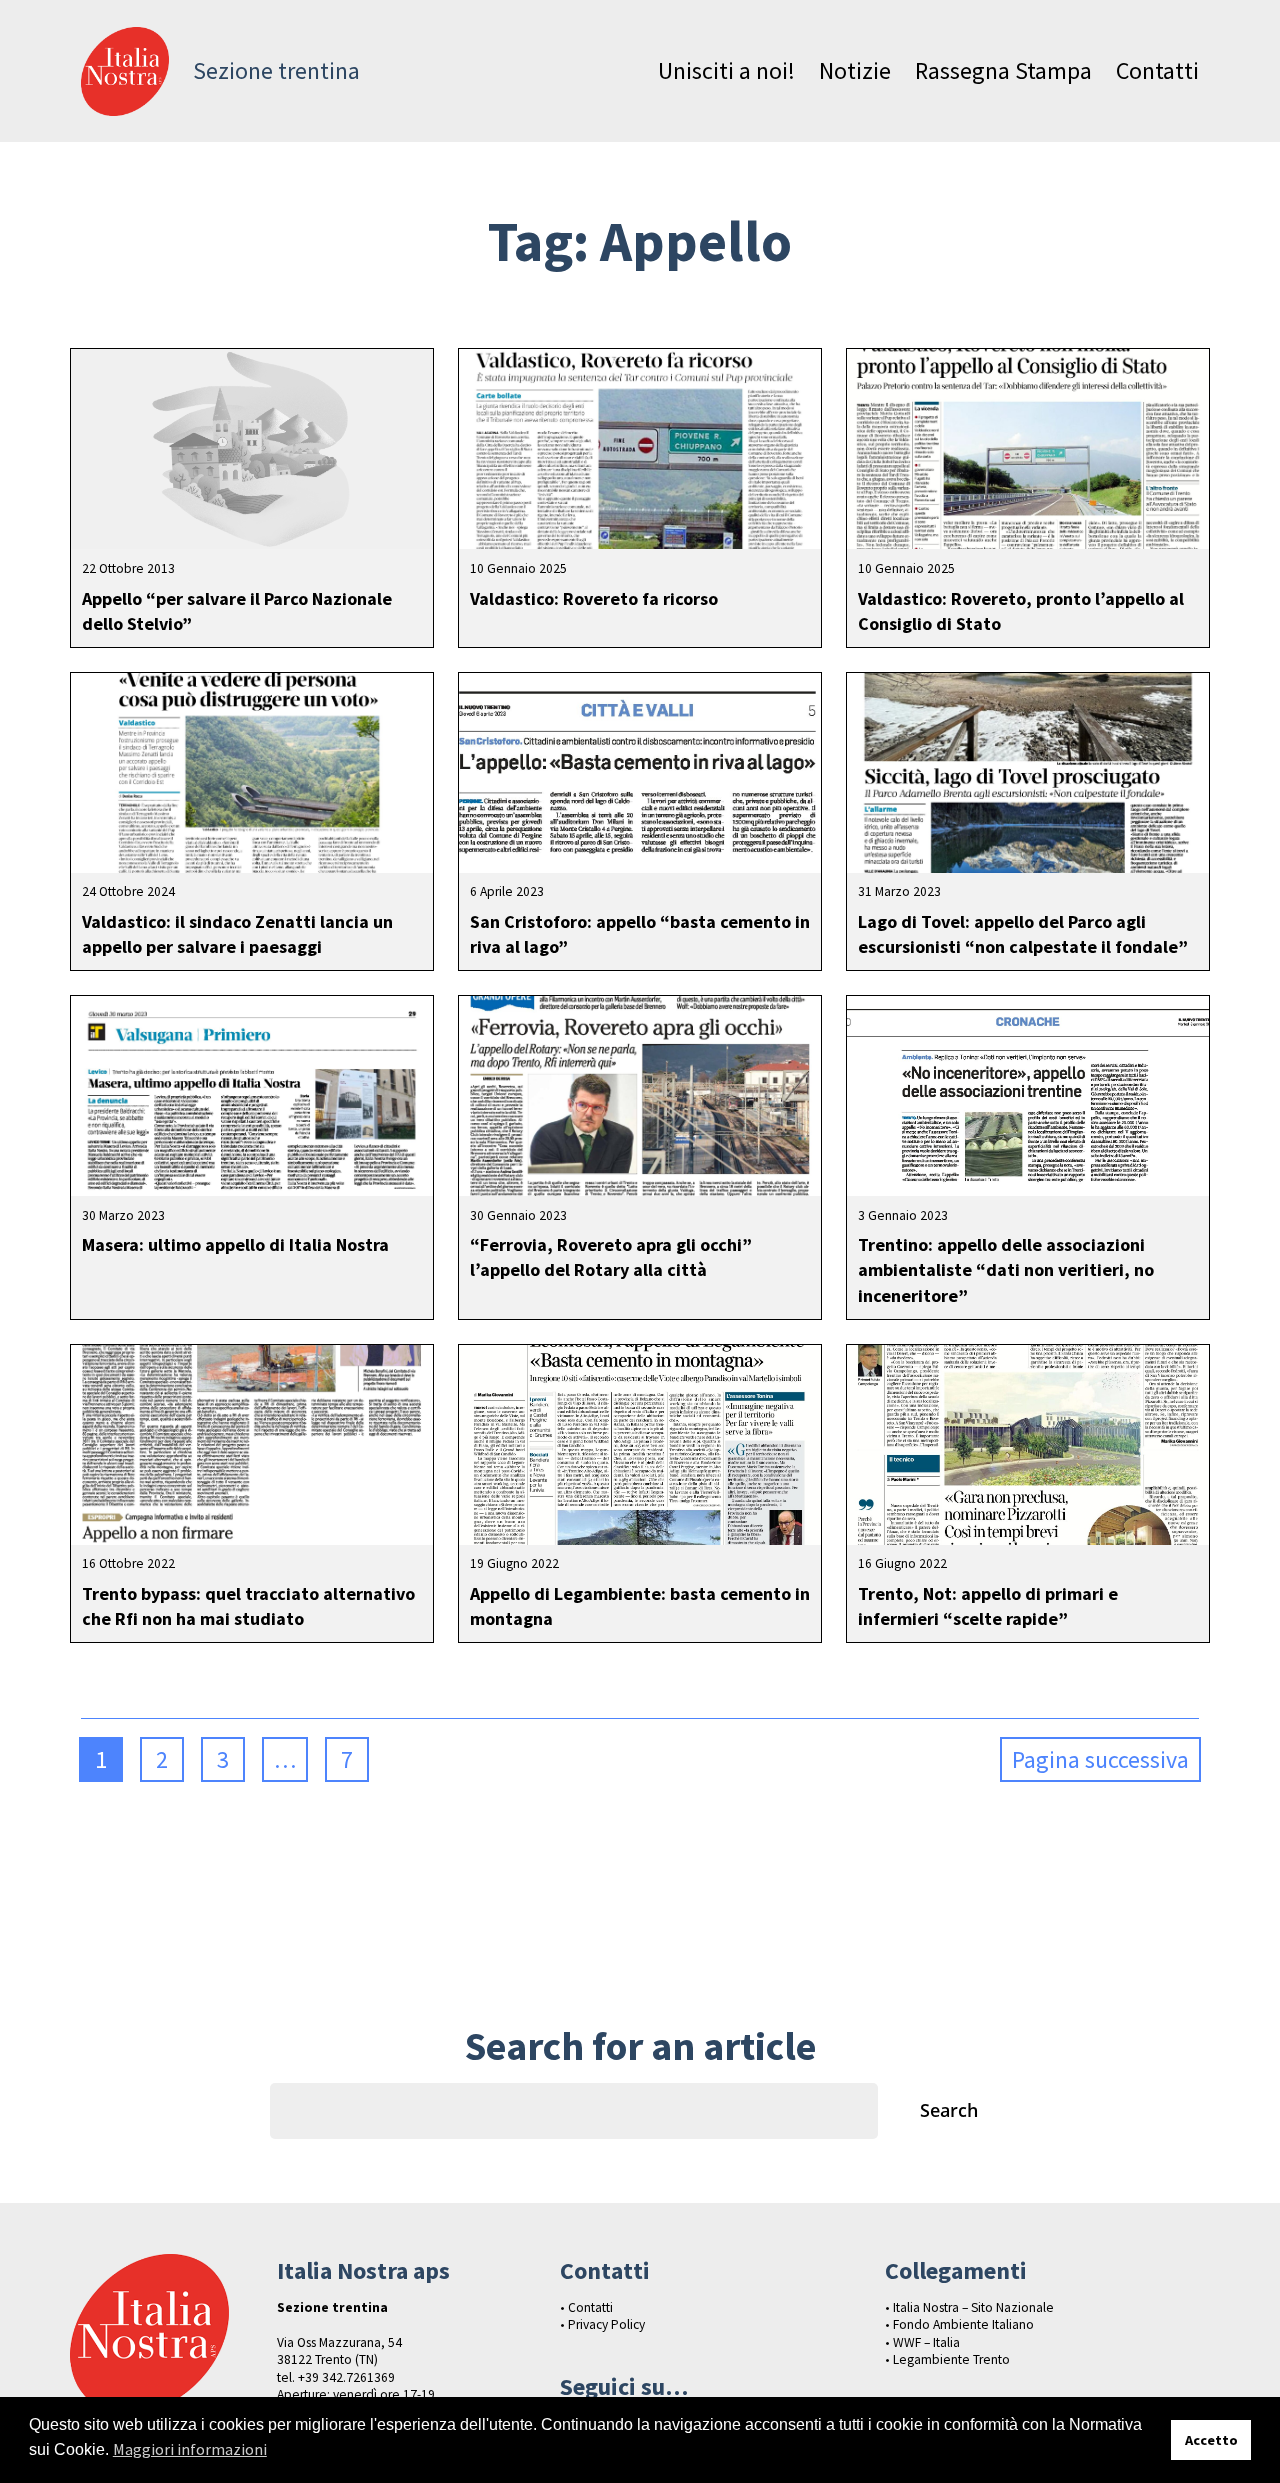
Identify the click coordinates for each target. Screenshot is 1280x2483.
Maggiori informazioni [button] (190, 2449)
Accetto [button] (1211, 2440)
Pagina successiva (1100, 1759)
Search (949, 2110)
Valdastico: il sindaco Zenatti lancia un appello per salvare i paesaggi (237, 934)
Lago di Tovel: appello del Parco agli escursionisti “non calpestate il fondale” (1023, 934)
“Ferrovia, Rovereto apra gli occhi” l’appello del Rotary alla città (611, 1257)
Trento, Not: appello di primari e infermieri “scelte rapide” (988, 1606)
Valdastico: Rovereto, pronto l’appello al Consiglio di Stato (1021, 611)
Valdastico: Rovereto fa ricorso (594, 598)
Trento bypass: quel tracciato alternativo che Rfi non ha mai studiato (248, 1606)
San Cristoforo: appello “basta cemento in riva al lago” (640, 934)
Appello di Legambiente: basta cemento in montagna (640, 1606)
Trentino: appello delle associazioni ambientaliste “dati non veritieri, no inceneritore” (1006, 1269)
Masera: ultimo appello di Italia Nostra (235, 1244)
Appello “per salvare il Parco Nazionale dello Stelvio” (237, 611)
